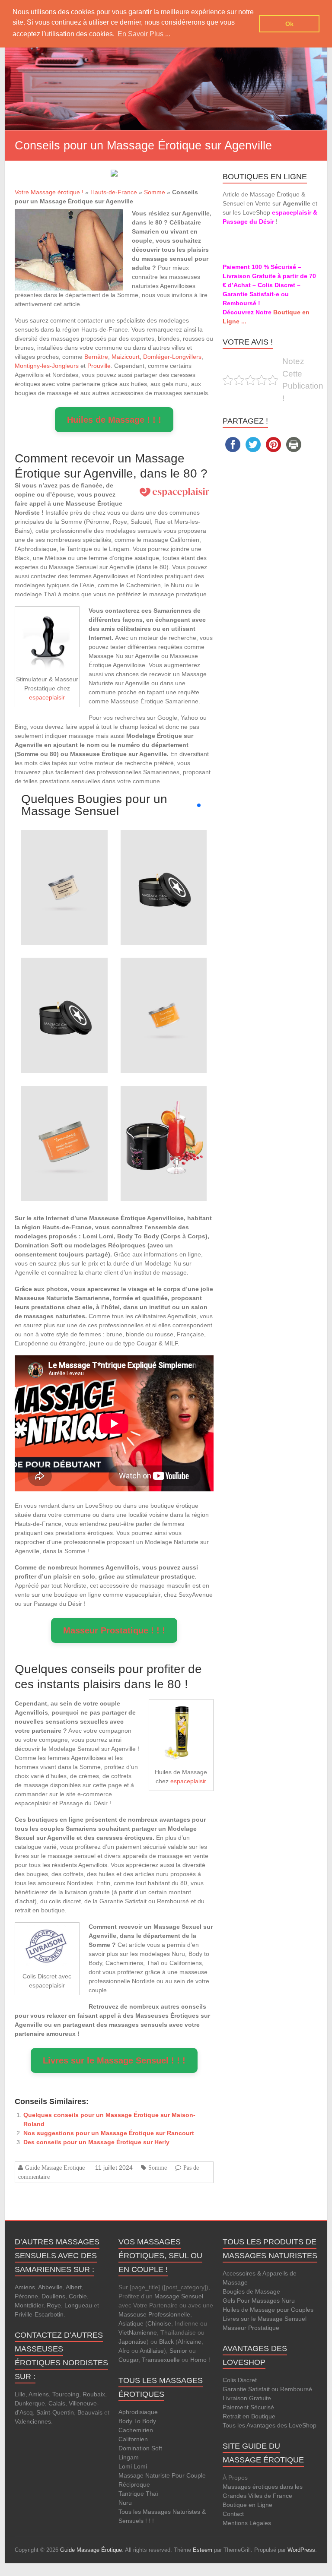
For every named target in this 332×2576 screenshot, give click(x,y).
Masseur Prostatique (251, 2328)
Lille (20, 2394)
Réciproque (134, 2484)
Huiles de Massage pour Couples (268, 2310)
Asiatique (131, 2323)
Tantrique (131, 2494)
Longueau (78, 2305)
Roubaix (94, 2394)
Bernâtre (96, 357)
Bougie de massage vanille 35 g (64, 859)
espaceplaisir (47, 697)
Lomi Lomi (133, 2466)
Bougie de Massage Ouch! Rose (64, 987)
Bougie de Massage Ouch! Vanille (164, 859)
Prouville (99, 366)
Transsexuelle (161, 2360)
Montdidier (29, 2305)
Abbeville (50, 2287)
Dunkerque (30, 2403)
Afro (124, 2351)
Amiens (25, 2287)
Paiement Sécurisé (248, 2407)
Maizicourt (126, 357)
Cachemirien (136, 2430)
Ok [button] (289, 24)
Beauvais (90, 2412)
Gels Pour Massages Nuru (259, 2301)
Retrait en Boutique (249, 2416)
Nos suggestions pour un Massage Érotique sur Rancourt (109, 2133)
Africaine (190, 2342)
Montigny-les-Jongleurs (47, 366)
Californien (133, 2439)
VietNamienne (138, 2332)
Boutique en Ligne (247, 2505)
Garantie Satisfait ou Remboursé (267, 2389)
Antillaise (152, 2351)
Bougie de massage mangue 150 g (64, 1115)
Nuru (125, 2503)
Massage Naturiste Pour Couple (162, 2475)
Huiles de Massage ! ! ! (114, 420)
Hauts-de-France (114, 192)
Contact (233, 2514)
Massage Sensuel (179, 2296)
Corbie (78, 2296)
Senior (178, 2351)
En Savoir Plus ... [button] (144, 34)
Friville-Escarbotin (39, 2314)
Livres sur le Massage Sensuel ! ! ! (114, 2060)
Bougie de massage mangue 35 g (164, 987)
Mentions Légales (247, 2523)
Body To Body (137, 2421)
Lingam (129, 2457)
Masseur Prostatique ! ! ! (114, 1630)
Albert (74, 2287)
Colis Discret (240, 2380)
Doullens (53, 2296)
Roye (54, 2305)
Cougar (128, 2360)
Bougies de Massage (251, 2291)
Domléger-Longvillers (172, 357)
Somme (155, 192)
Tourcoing (66, 2394)
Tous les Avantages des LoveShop (270, 2425)
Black (166, 2342)
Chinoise (159, 2323)
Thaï (152, 2494)
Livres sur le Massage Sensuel (265, 2319)
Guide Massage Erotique (55, 2168)
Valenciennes (33, 2421)
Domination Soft (140, 2448)
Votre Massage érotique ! (49, 192)
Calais (57, 2403)
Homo (198, 2360)
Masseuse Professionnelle (154, 2314)
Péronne (26, 2296)
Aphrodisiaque (138, 2412)
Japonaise (132, 2342)
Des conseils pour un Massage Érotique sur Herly (96, 2142)
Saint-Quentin (55, 2412)
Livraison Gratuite (247, 2398)
